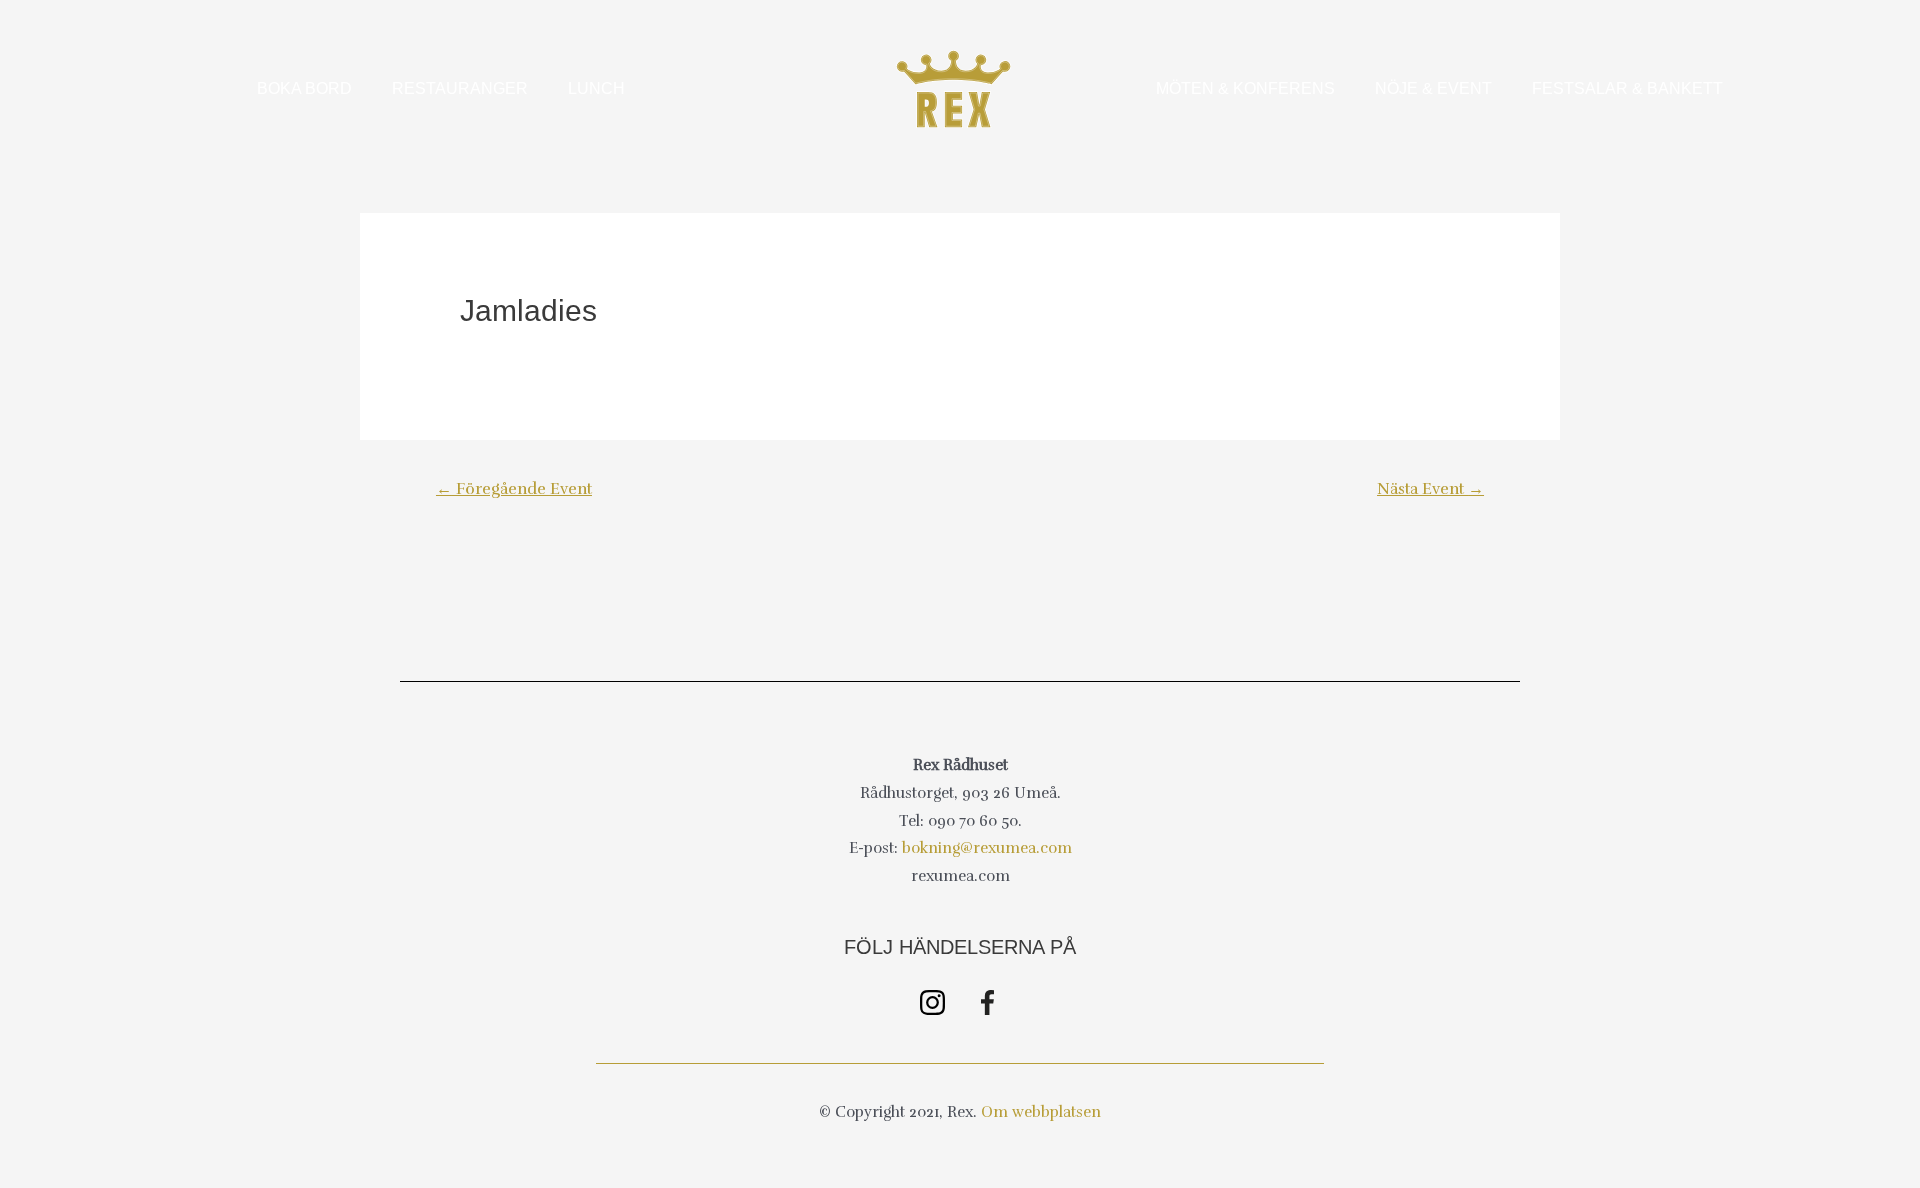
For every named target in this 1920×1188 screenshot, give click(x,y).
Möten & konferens (1245, 88)
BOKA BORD (304, 88)
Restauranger (460, 88)
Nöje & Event (1433, 88)
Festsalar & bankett (1627, 88)
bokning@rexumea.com (987, 848)
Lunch (596, 88)
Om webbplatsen (1041, 1112)
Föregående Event (514, 489)
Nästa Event (1430, 489)
